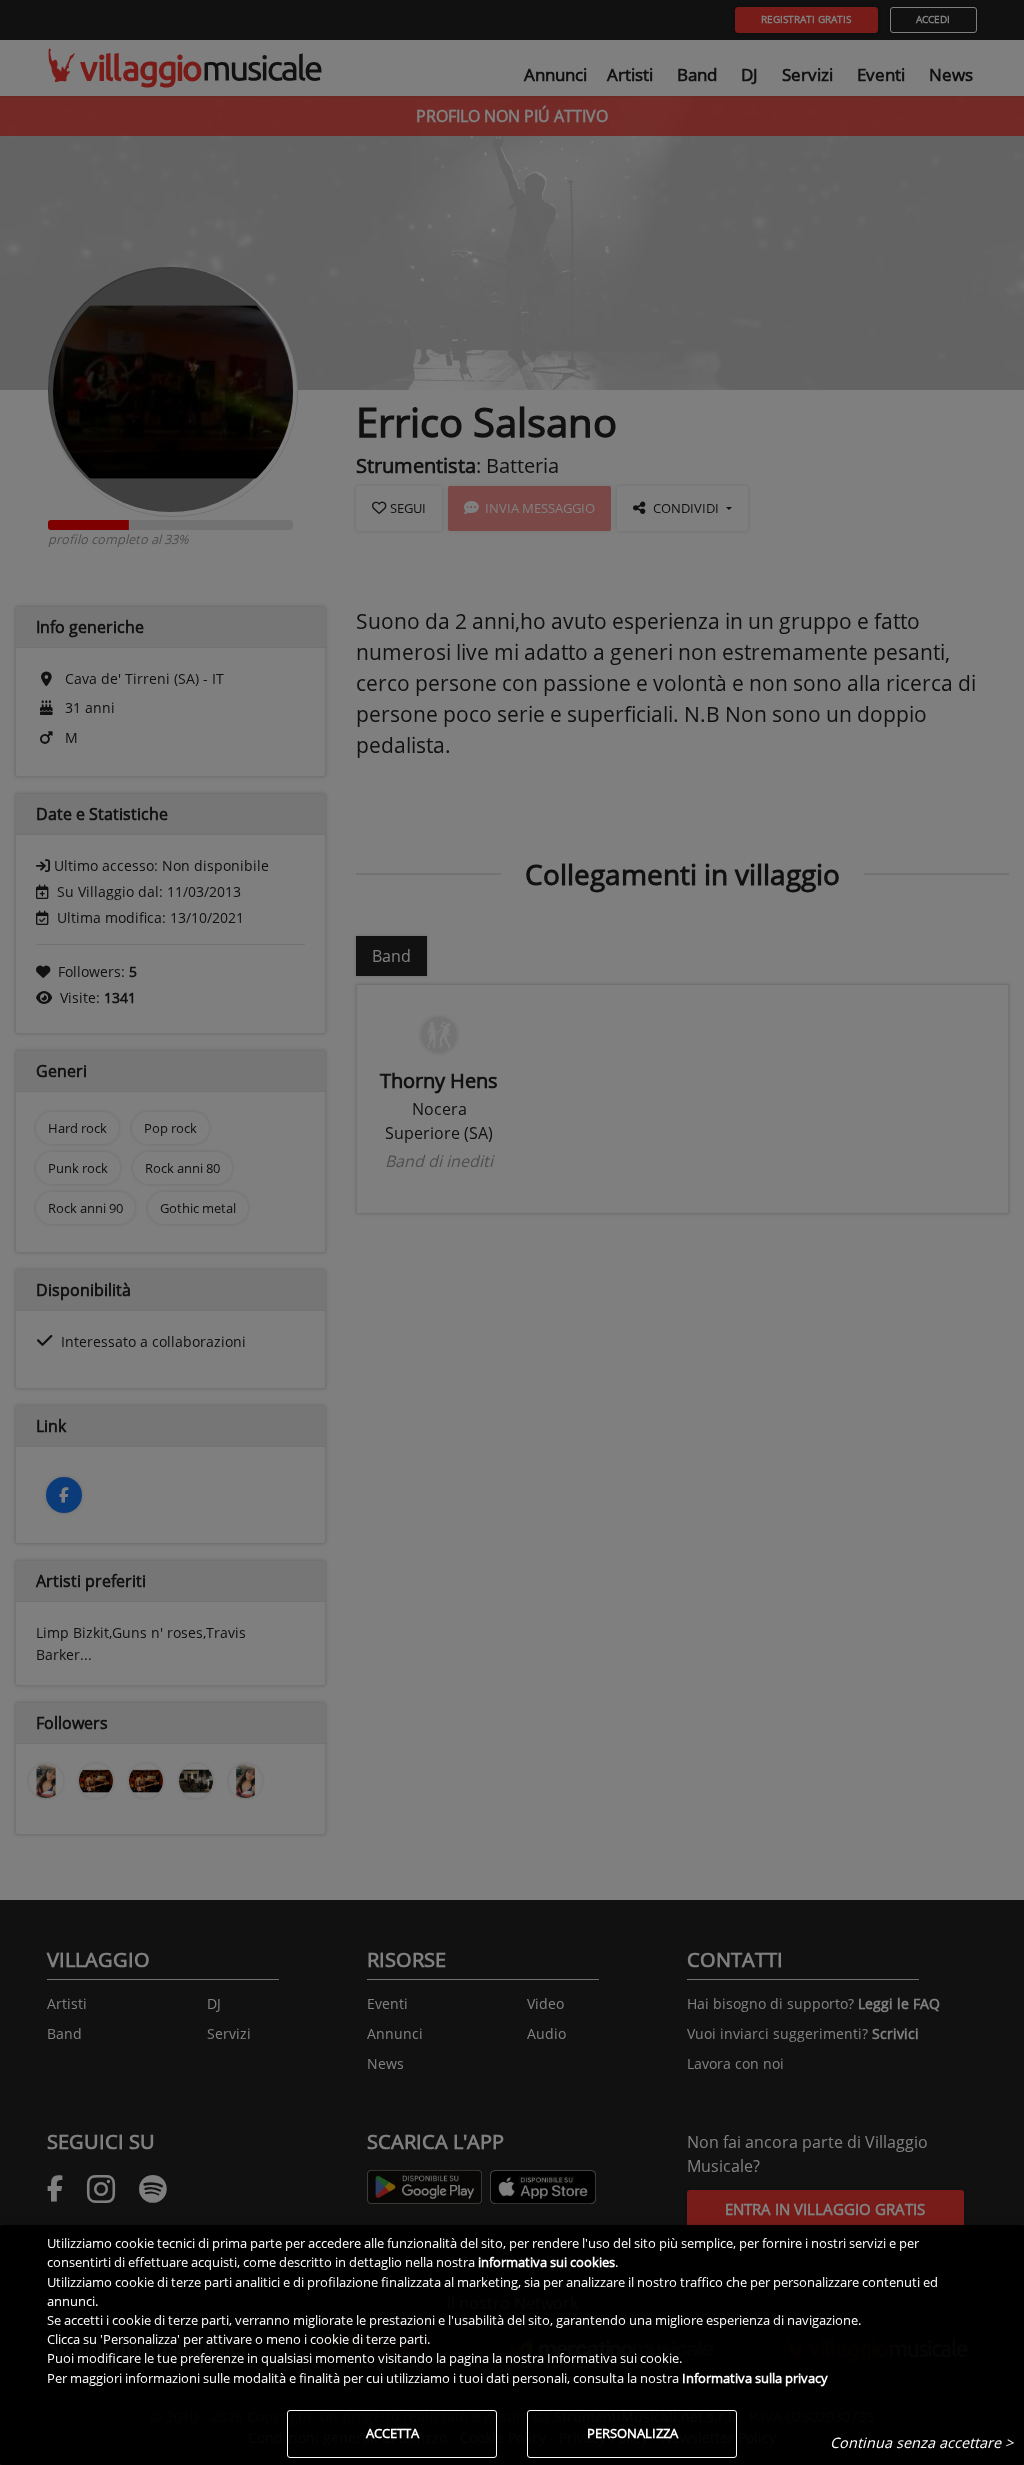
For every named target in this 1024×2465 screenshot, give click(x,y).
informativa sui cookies (546, 2262)
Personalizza (632, 2433)
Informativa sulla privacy (755, 2378)
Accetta (392, 2433)
